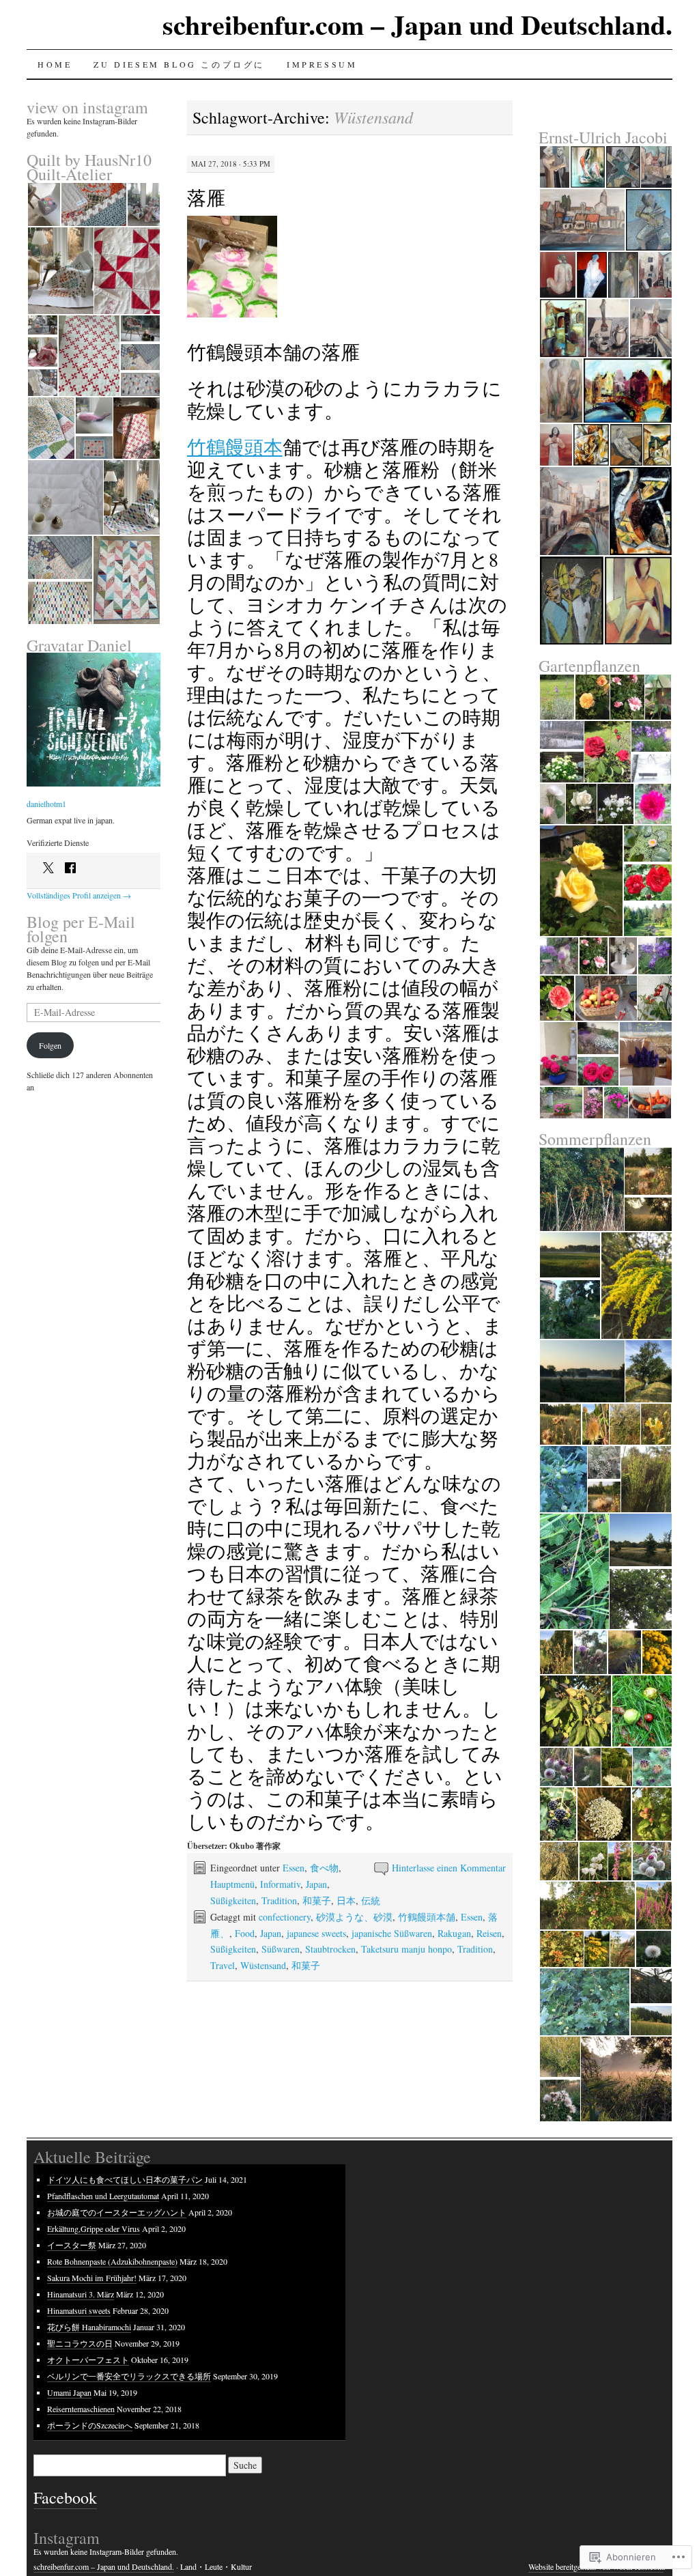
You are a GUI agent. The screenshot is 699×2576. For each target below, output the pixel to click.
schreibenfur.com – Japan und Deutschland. (417, 24)
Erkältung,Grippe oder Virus (94, 2228)
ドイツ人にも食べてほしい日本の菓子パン (125, 2179)
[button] (43, 204)
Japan (316, 1884)
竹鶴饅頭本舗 (427, 1917)
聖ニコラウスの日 (80, 2343)
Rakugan (454, 1933)
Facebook (65, 2497)
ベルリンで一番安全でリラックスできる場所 (129, 2376)
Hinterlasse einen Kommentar (449, 1868)
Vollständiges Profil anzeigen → (79, 895)
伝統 (371, 1900)
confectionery (285, 1917)
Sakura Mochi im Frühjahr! (92, 2278)
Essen (294, 1868)
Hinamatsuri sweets (79, 2310)
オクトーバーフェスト (88, 2360)
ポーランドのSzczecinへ (90, 2425)
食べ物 (324, 1868)
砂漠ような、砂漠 (354, 1917)
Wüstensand (263, 1965)
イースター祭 (72, 2245)
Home (55, 64)
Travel (223, 1965)
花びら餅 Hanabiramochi (89, 2327)
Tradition (279, 1900)
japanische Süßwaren (392, 1933)
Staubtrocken (330, 1949)
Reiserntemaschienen (81, 2409)
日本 (346, 1900)
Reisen (489, 1933)
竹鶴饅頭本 (235, 447)
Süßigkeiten (233, 1900)
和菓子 (317, 1900)
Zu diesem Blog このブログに (179, 64)
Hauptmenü (232, 1884)
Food (245, 1933)
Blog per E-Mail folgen (81, 929)
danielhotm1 (46, 804)
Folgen (50, 1045)
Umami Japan (69, 2392)
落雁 (206, 197)
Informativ (280, 1884)
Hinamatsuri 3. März (81, 2294)
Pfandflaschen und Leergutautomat (103, 2196)
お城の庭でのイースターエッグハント (117, 2212)
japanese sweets (316, 1933)
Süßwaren (281, 1949)
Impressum (322, 64)
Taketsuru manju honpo (406, 1949)
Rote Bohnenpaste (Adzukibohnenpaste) (112, 2261)
